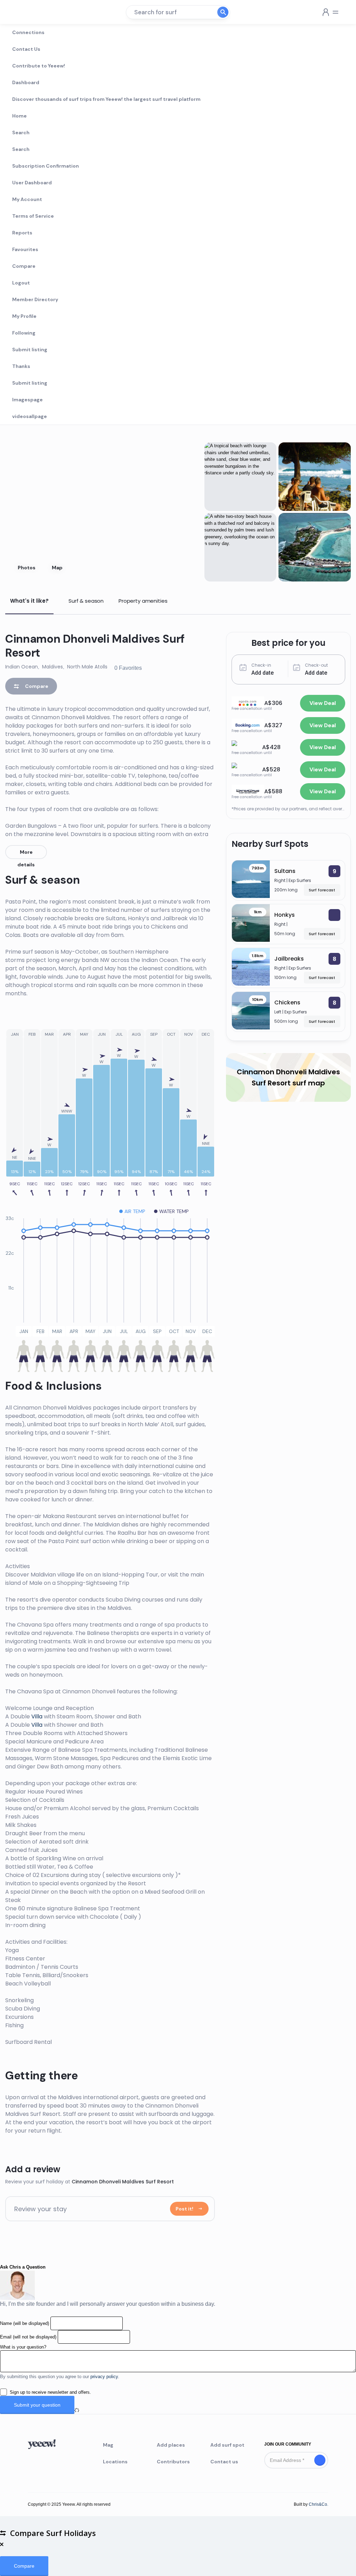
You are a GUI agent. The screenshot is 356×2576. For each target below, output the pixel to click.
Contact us (224, 2462)
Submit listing (30, 350)
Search (21, 133)
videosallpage (30, 416)
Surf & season (86, 601)
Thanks (21, 366)
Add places (171, 2445)
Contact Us (26, 49)
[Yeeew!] (31, 12)
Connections (28, 32)
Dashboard (26, 82)
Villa (37, 1716)
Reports (22, 233)
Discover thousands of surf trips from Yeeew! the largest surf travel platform (106, 99)
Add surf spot (227, 2445)
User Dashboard (32, 183)
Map (57, 568)
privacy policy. (105, 2377)
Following (24, 333)
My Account (27, 199)
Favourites (25, 249)
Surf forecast (322, 890)
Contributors (173, 2462)
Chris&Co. (318, 2504)
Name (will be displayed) (25, 2323)
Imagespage (27, 400)
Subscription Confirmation (46, 166)
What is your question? (23, 2347)
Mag (108, 2445)
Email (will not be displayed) (28, 2337)
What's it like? (29, 601)
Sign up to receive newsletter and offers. (50, 2392)
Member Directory (35, 299)
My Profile (24, 316)
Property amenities (143, 601)
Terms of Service (33, 216)
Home (19, 116)
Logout (21, 283)
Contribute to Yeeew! (39, 66)
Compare (24, 266)
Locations (115, 2462)
